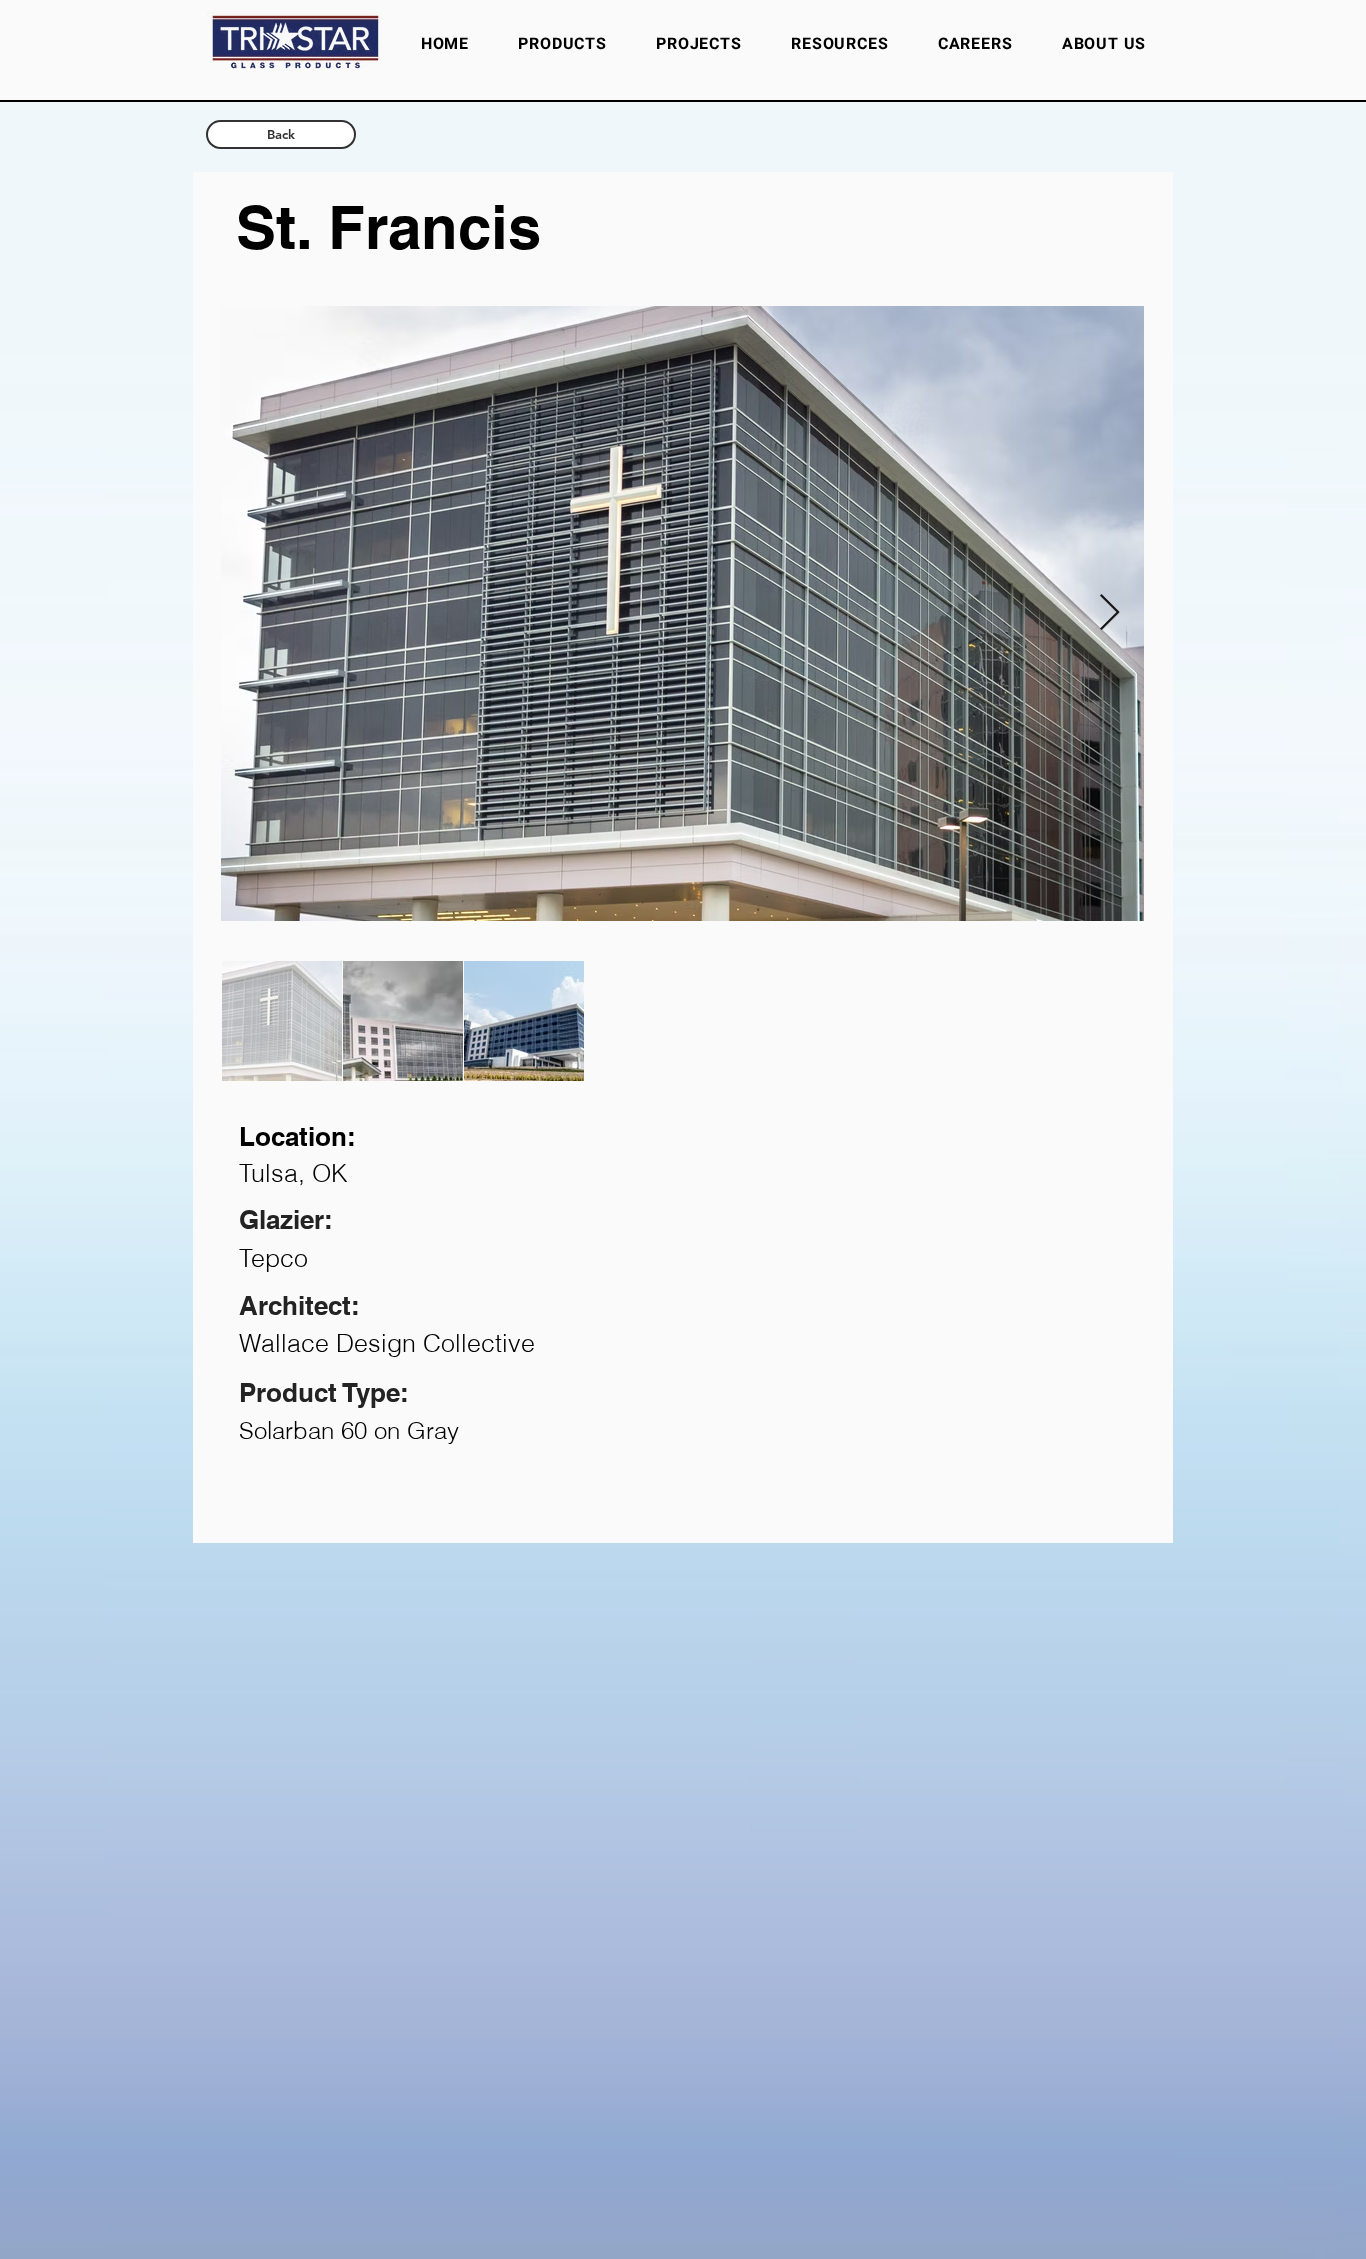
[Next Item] (1109, 613)
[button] (839, 44)
